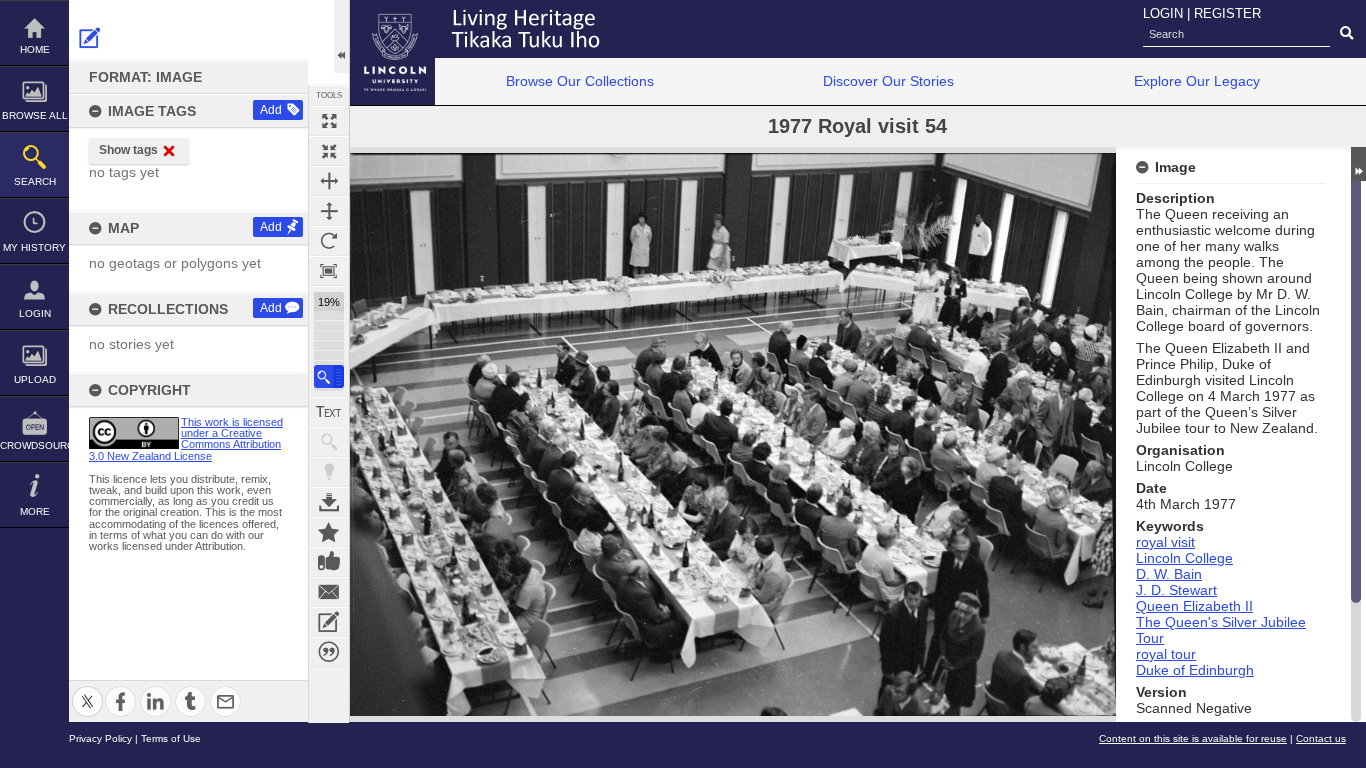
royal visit (1165, 542)
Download (329, 502)
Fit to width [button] (329, 181)
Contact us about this (329, 592)
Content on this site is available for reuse (1193, 738)
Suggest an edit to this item (90, 38)
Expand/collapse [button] (1358, 164)
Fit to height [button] (329, 211)
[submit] (1346, 34)
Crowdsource (34, 445)
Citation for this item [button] (329, 652)
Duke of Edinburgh (1195, 670)
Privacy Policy (100, 738)
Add (271, 110)
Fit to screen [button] (329, 151)
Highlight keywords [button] (329, 472)
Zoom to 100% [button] (329, 271)
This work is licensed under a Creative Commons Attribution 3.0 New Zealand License (186, 439)
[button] (329, 376)
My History (34, 247)
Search (35, 181)
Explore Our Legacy (1197, 81)
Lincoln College (1184, 558)
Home (35, 49)
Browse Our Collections (580, 81)
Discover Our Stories (888, 81)
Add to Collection (329, 532)
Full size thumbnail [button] (329, 121)
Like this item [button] (329, 562)
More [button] (35, 511)
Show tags (128, 150)
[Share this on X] (87, 689)
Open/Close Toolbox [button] (341, 36)
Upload (35, 379)
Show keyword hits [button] (329, 442)
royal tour (1166, 654)
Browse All (35, 115)
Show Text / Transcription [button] (329, 412)
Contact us (1321, 738)
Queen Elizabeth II (1194, 606)
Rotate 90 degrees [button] (329, 241)
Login (35, 313)
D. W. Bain (1169, 574)
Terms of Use (171, 738)
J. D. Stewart (1176, 590)
